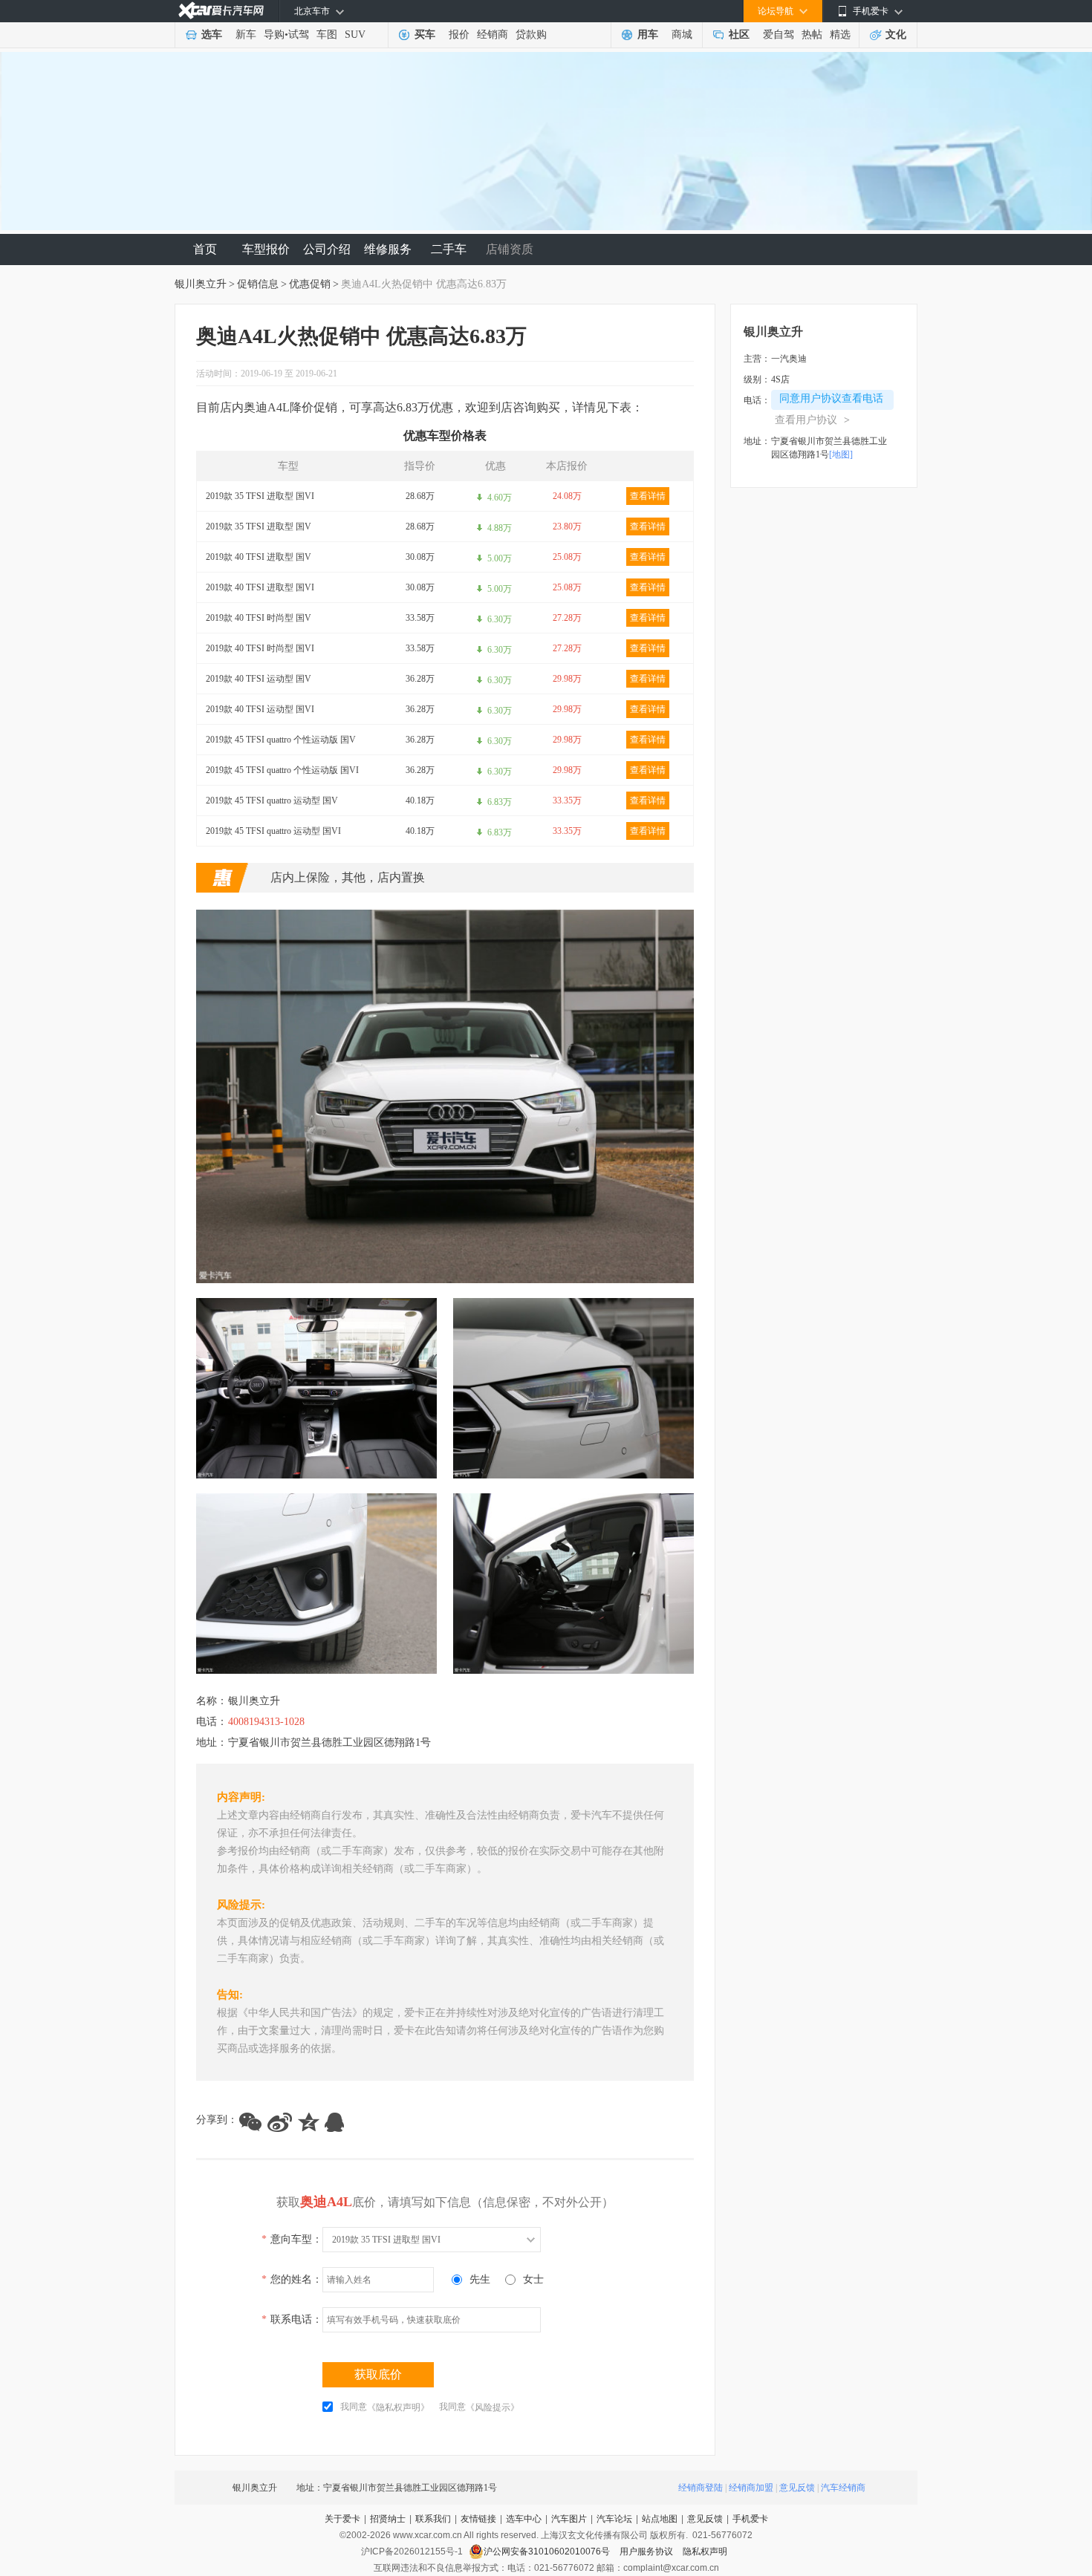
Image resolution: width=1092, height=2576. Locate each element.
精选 (840, 35)
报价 (459, 35)
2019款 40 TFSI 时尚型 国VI (260, 648)
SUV (355, 35)
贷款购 (531, 35)
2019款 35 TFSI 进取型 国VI (260, 496)
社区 (739, 35)
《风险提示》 (493, 2407)
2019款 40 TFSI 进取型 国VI (260, 587)
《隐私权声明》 (398, 2407)
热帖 (812, 35)
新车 (246, 35)
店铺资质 (510, 249)
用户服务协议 (647, 2551)
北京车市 (312, 11)
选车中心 (524, 2519)
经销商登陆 (701, 2488)
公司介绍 (327, 249)
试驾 (299, 35)
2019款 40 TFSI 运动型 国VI (260, 709)
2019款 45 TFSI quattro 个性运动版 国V (281, 740)
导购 (274, 35)
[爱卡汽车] (221, 11)
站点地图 (660, 2519)
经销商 (493, 35)
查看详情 (648, 496)
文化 (896, 35)
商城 (682, 35)
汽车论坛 (614, 2519)
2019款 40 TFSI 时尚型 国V (259, 618)
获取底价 (378, 2374)
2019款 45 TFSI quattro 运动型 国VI (273, 831)
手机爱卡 (750, 2519)
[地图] (841, 454)
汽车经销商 (843, 2488)
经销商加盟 (751, 2488)
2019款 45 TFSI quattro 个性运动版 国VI (282, 770)
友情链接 (478, 2519)
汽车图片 (569, 2519)
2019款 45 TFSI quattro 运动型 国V (272, 800)
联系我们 (433, 2519)
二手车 (449, 249)
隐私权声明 (705, 2551)
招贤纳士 (388, 2519)
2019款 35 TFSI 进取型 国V (259, 526)
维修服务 (388, 249)
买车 (425, 35)
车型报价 (266, 249)
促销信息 (258, 284)
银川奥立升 (201, 284)
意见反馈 (797, 2488)
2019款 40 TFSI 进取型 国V (259, 557)
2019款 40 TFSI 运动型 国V (259, 679)
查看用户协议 (812, 420)
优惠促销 (310, 284)
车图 (327, 35)
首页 (205, 249)
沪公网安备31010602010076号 (548, 2551)
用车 (648, 35)
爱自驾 (779, 35)
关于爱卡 (342, 2519)
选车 (212, 35)
